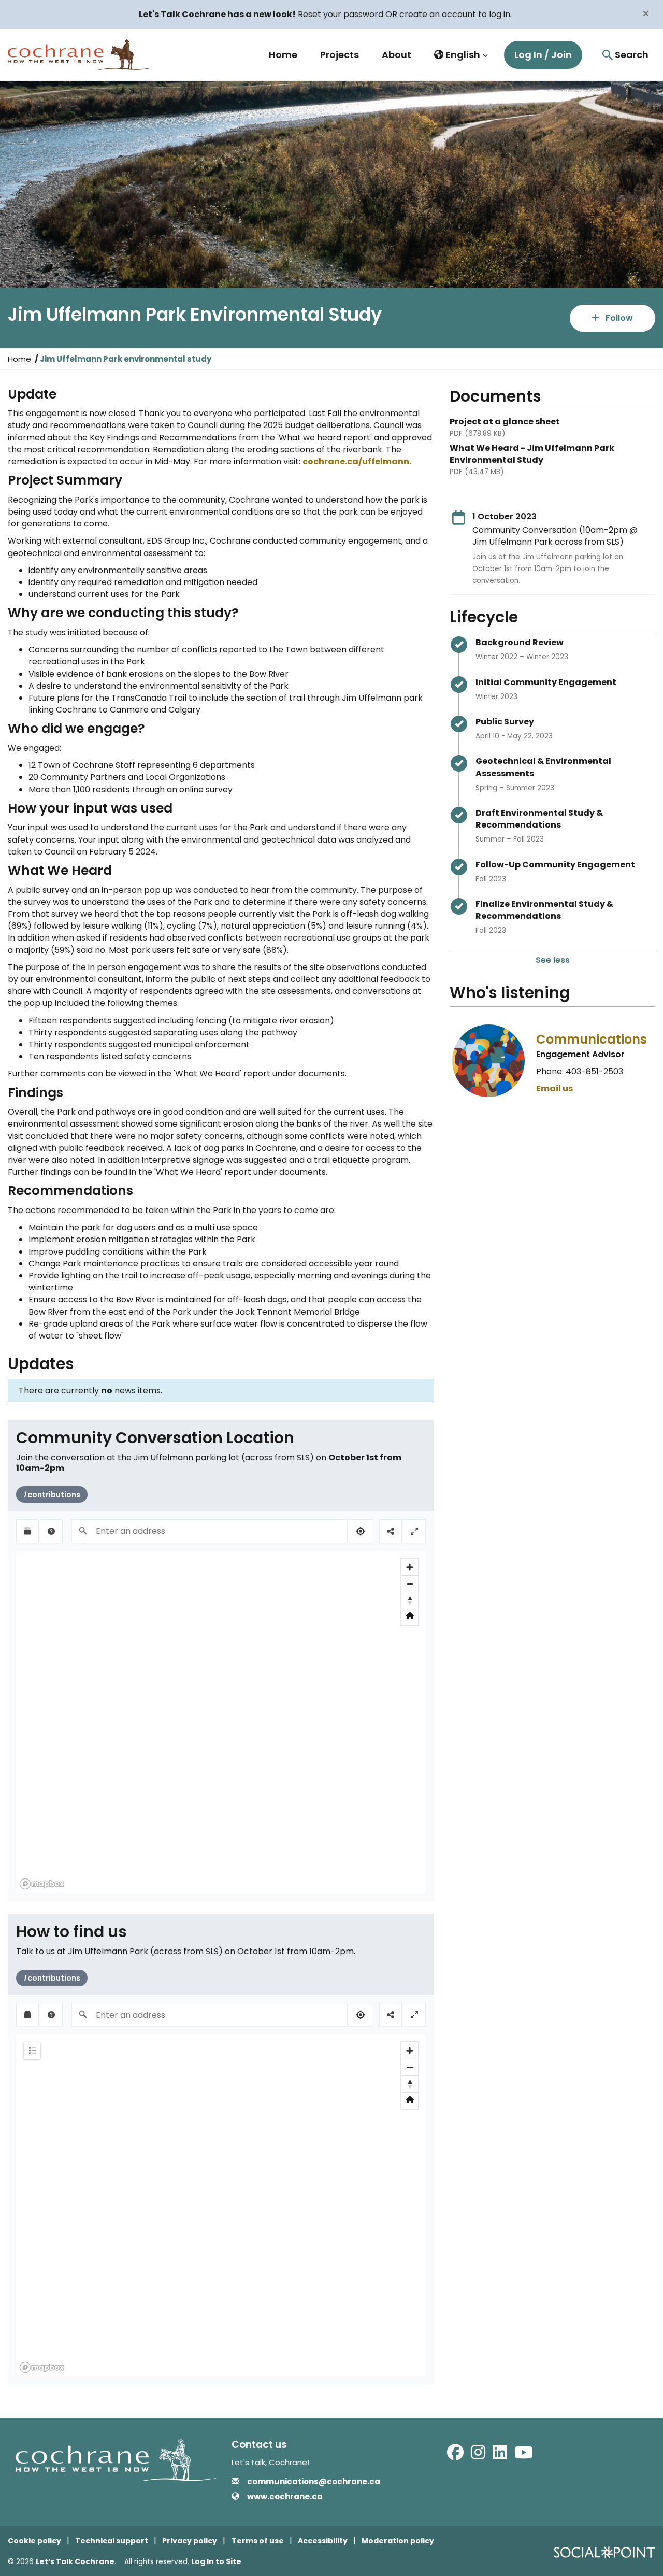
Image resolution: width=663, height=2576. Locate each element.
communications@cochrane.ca (314, 2481)
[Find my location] (361, 1531)
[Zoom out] (410, 1584)
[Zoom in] (410, 1567)
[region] (221, 1722)
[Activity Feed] (27, 1531)
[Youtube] (524, 2456)
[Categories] (32, 2051)
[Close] (646, 13)
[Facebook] (455, 2456)
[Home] (410, 1617)
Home (283, 55)
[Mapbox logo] (42, 1884)
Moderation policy (398, 2541)
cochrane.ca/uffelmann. (357, 461)
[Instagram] (478, 2456)
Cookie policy (34, 2541)
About (397, 55)
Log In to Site (216, 2561)
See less (553, 960)
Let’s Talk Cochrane (75, 2561)
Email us (554, 1088)
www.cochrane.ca (285, 2496)
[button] (461, 55)
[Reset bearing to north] (410, 1600)
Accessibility (323, 2541)
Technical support (112, 2541)
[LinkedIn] (500, 2456)
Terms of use (258, 2541)
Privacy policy (190, 2541)
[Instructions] (51, 1531)
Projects (340, 55)
